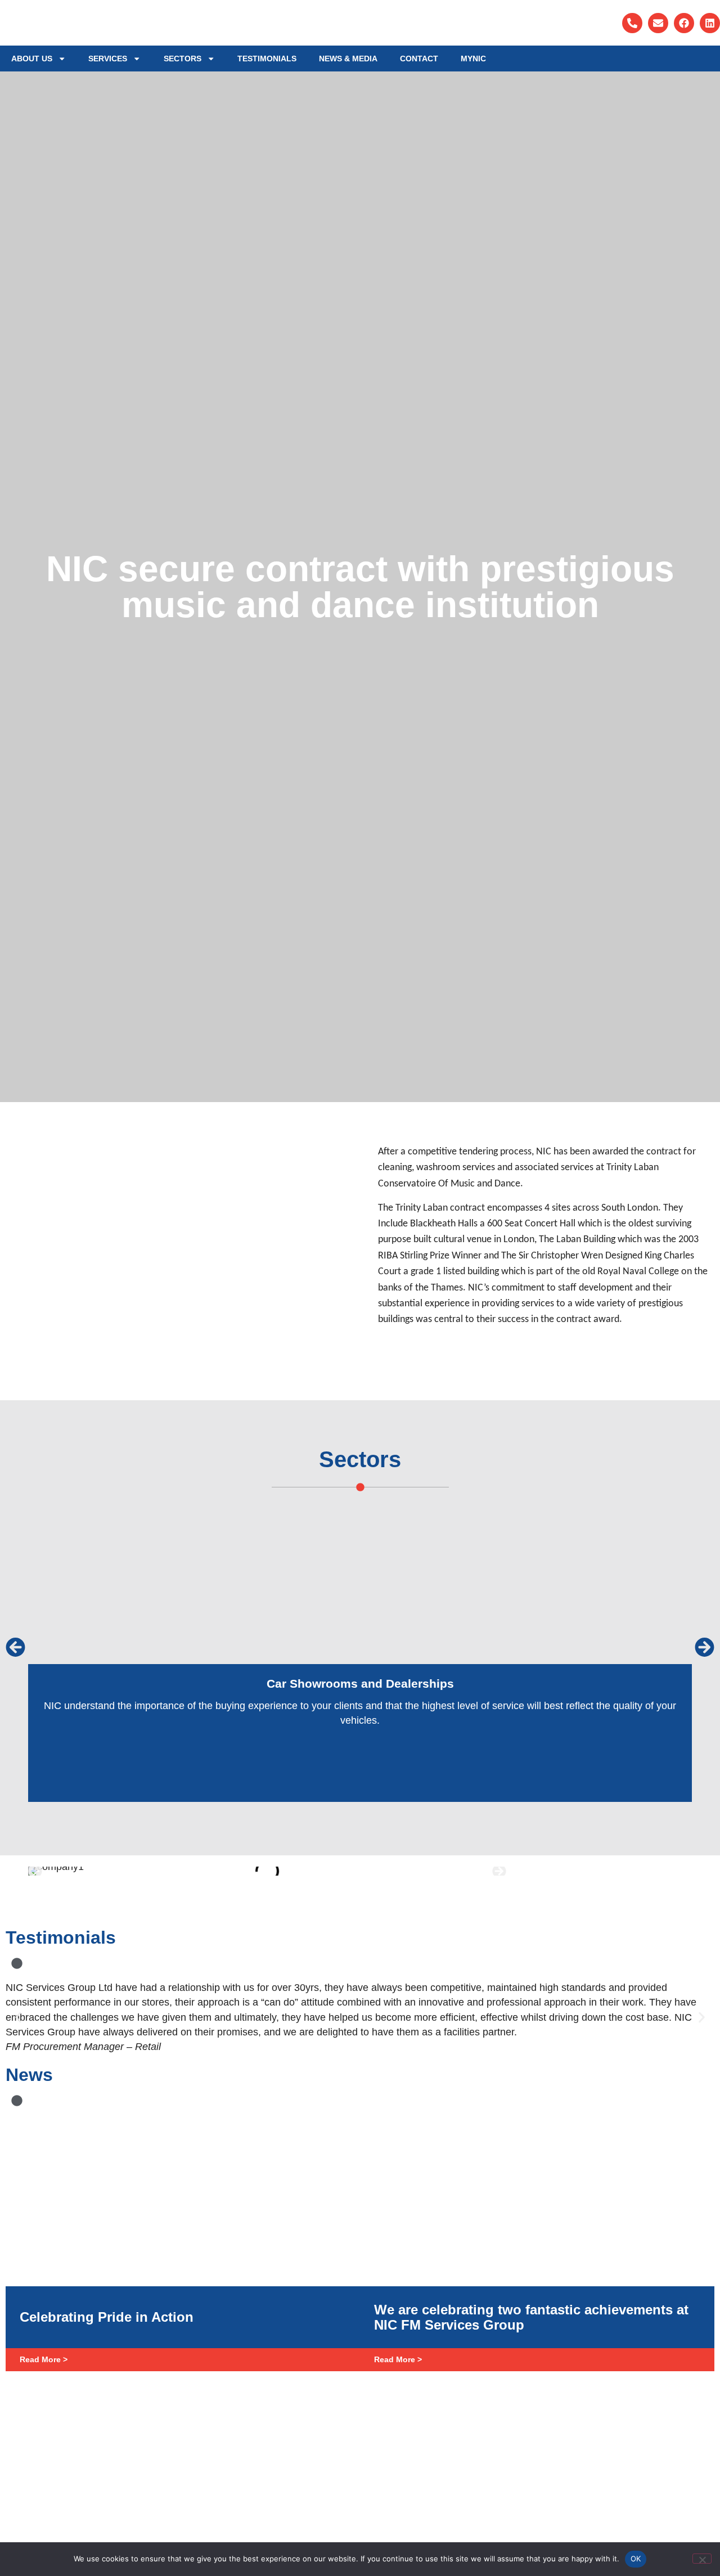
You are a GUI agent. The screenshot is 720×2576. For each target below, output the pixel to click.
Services (108, 59)
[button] (15, 1647)
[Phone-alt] (632, 23)
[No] (702, 2559)
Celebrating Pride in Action (107, 2317)
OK (636, 2559)
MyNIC (473, 59)
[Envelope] (658, 23)
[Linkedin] (710, 23)
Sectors (183, 59)
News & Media (348, 59)
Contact (419, 59)
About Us (32, 59)
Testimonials (267, 59)
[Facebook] (684, 23)
